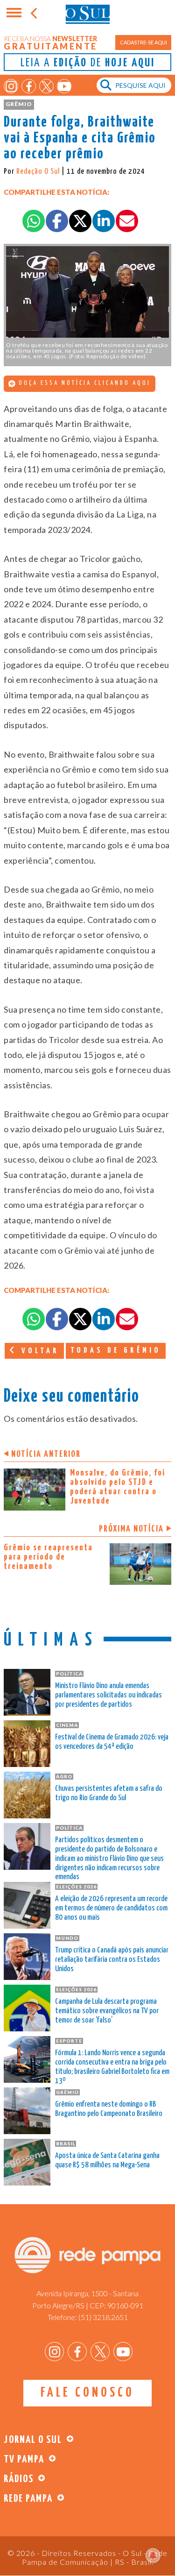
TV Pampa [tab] (24, 2459)
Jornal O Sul (88, 14)
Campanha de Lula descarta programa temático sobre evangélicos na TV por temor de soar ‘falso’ (107, 2011)
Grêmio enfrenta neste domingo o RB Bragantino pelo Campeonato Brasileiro (109, 2109)
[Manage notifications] (153, 2555)
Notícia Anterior (46, 1454)
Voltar (38, 1351)
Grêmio (19, 104)
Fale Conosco (87, 2393)
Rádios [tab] (19, 2479)
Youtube (64, 86)
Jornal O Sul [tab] (33, 2440)
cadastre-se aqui (143, 42)
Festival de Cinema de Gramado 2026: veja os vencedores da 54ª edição (112, 1742)
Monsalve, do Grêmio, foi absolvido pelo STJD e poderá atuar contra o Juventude (118, 1487)
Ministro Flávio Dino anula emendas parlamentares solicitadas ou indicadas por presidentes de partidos (108, 1695)
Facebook (29, 86)
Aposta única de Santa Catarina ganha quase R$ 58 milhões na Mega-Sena (107, 2161)
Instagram (11, 86)
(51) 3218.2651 (103, 2317)
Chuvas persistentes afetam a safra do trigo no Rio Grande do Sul (109, 1793)
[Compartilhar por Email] (127, 221)
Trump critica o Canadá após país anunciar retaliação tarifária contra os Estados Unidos (112, 1960)
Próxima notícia (131, 1529)
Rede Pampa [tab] (28, 2499)
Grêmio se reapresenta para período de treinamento (48, 1557)
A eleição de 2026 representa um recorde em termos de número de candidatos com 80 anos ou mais (111, 1908)
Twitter (46, 86)
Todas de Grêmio (116, 1351)
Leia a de (88, 63)
